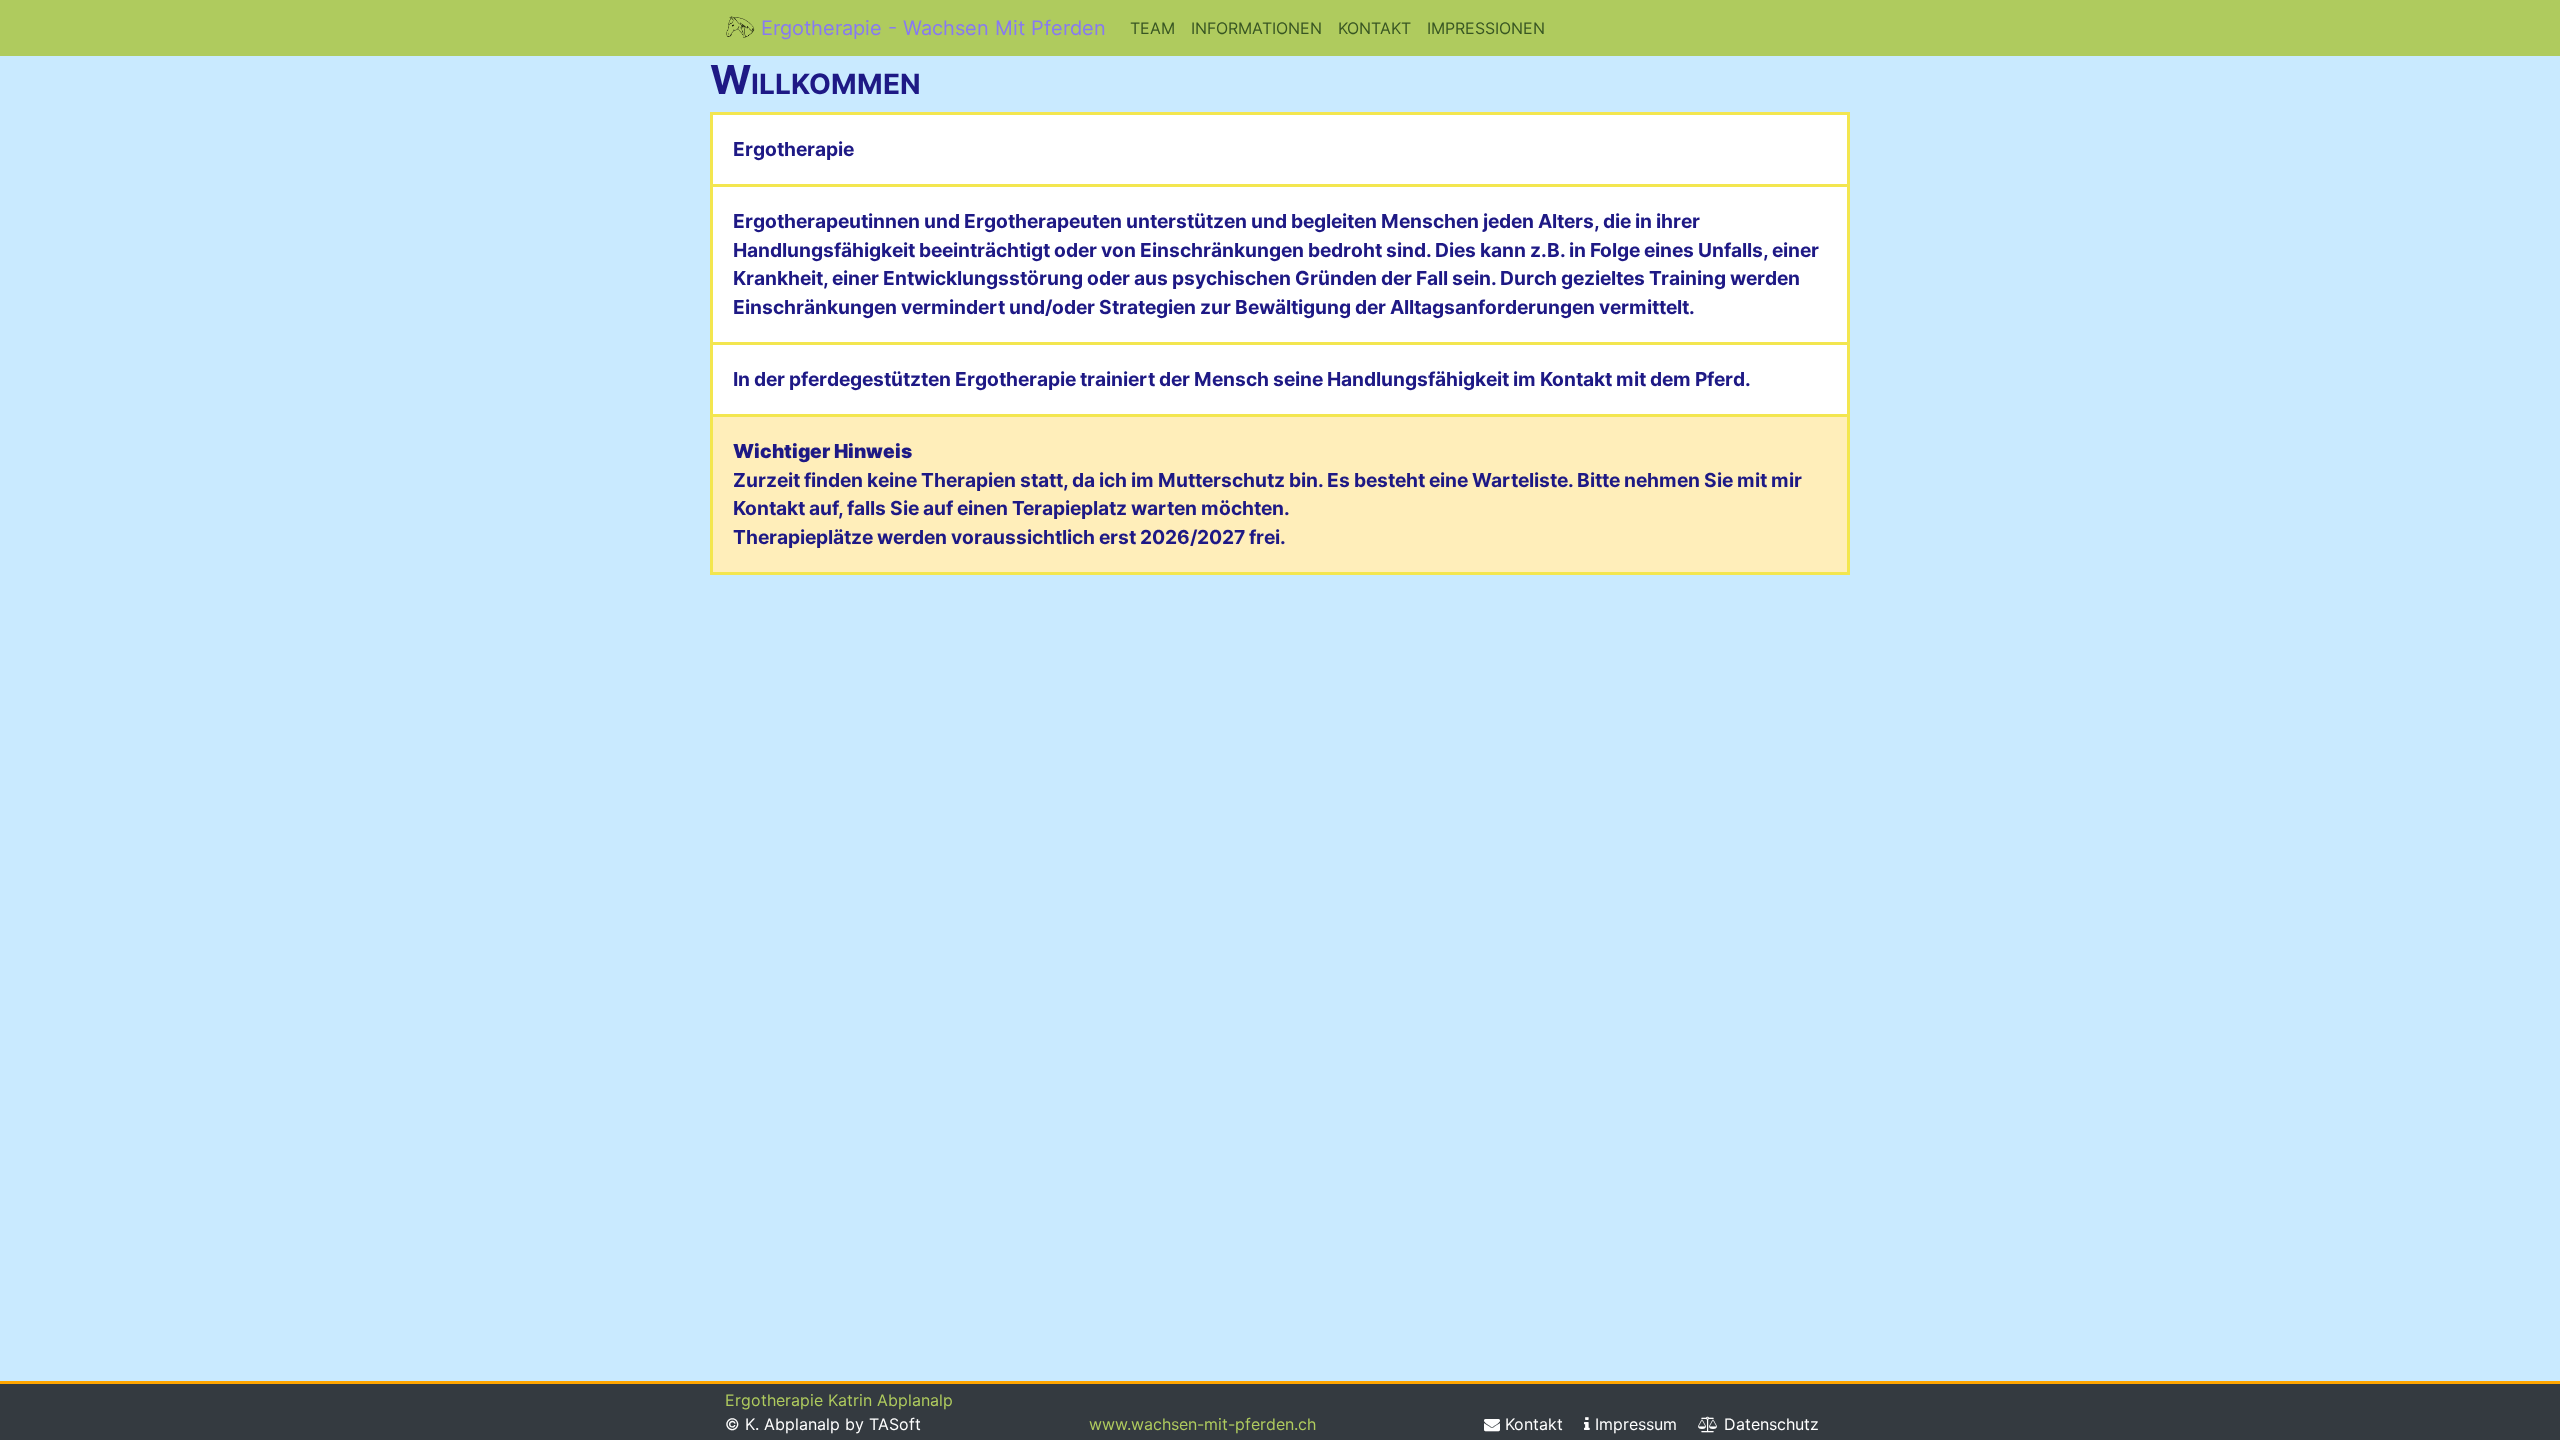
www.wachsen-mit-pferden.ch (1202, 1424)
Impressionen (1486, 28)
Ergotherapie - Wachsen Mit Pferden (930, 28)
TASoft (895, 1424)
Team (1152, 28)
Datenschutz (1769, 1424)
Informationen (1256, 28)
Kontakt (1374, 28)
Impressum (1633, 1424)
